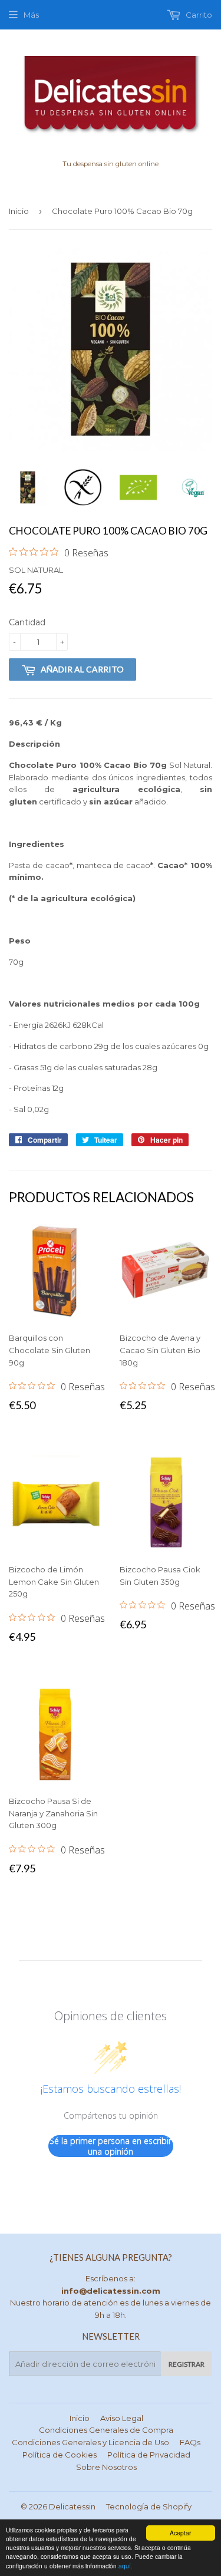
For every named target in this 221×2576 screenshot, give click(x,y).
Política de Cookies (60, 2455)
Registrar (187, 2364)
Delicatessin (72, 2506)
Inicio (19, 211)
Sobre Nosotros (106, 2467)
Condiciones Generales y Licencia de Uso (90, 2442)
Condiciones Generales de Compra (106, 2430)
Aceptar (180, 2533)
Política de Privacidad (149, 2455)
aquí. (126, 2566)
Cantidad (27, 622)
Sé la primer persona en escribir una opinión (111, 2146)
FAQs (190, 2442)
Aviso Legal (122, 2418)
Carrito (198, 15)
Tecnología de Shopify (149, 2506)
